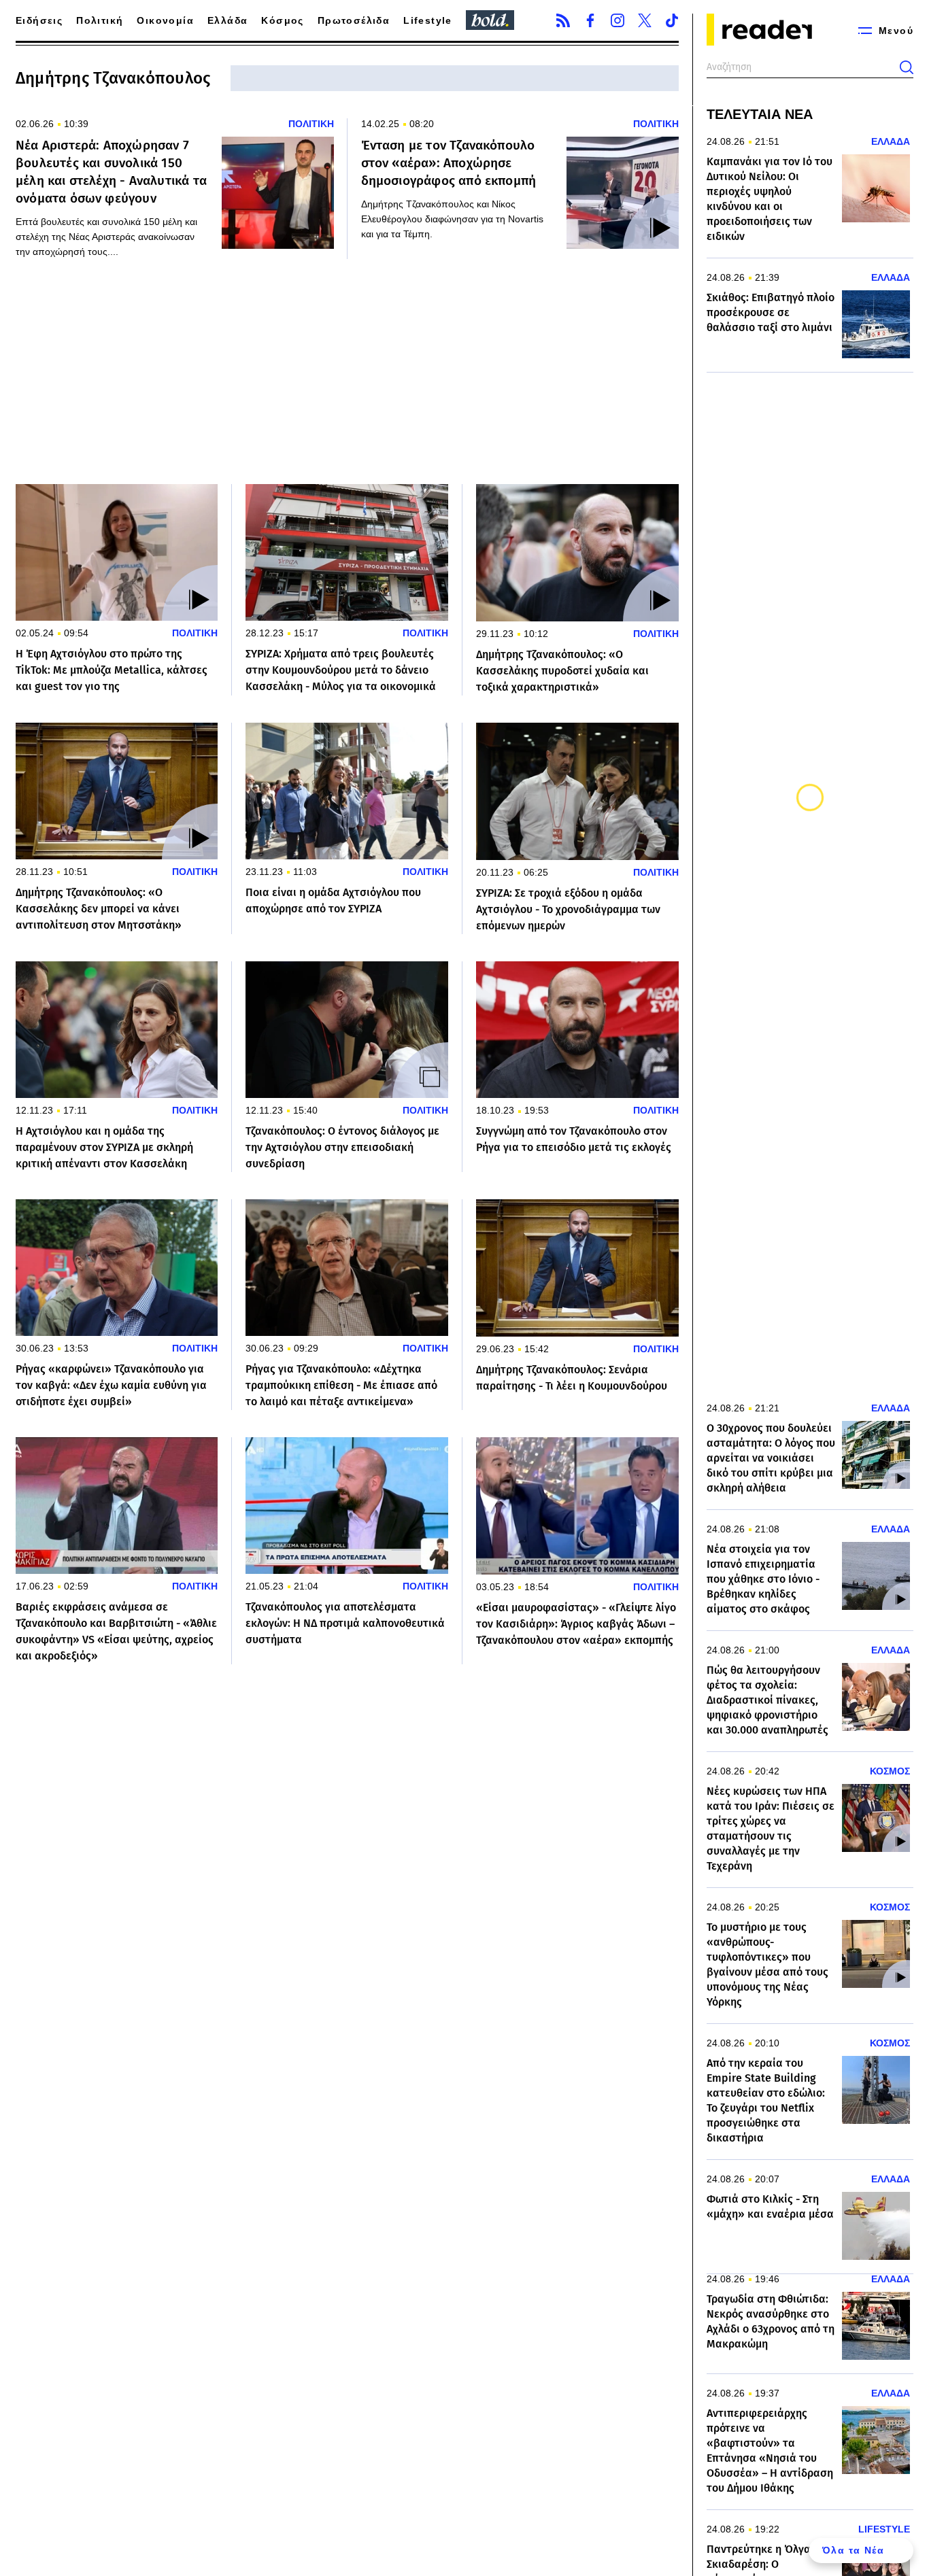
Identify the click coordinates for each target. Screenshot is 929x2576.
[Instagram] (618, 20)
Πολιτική (100, 20)
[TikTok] (672, 20)
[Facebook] (590, 20)
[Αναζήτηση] (907, 67)
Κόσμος (282, 20)
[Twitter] (645, 20)
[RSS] (563, 20)
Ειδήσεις (39, 20)
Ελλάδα (227, 20)
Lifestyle (428, 20)
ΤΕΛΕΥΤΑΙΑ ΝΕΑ (760, 114)
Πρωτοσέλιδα (354, 20)
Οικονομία (165, 20)
